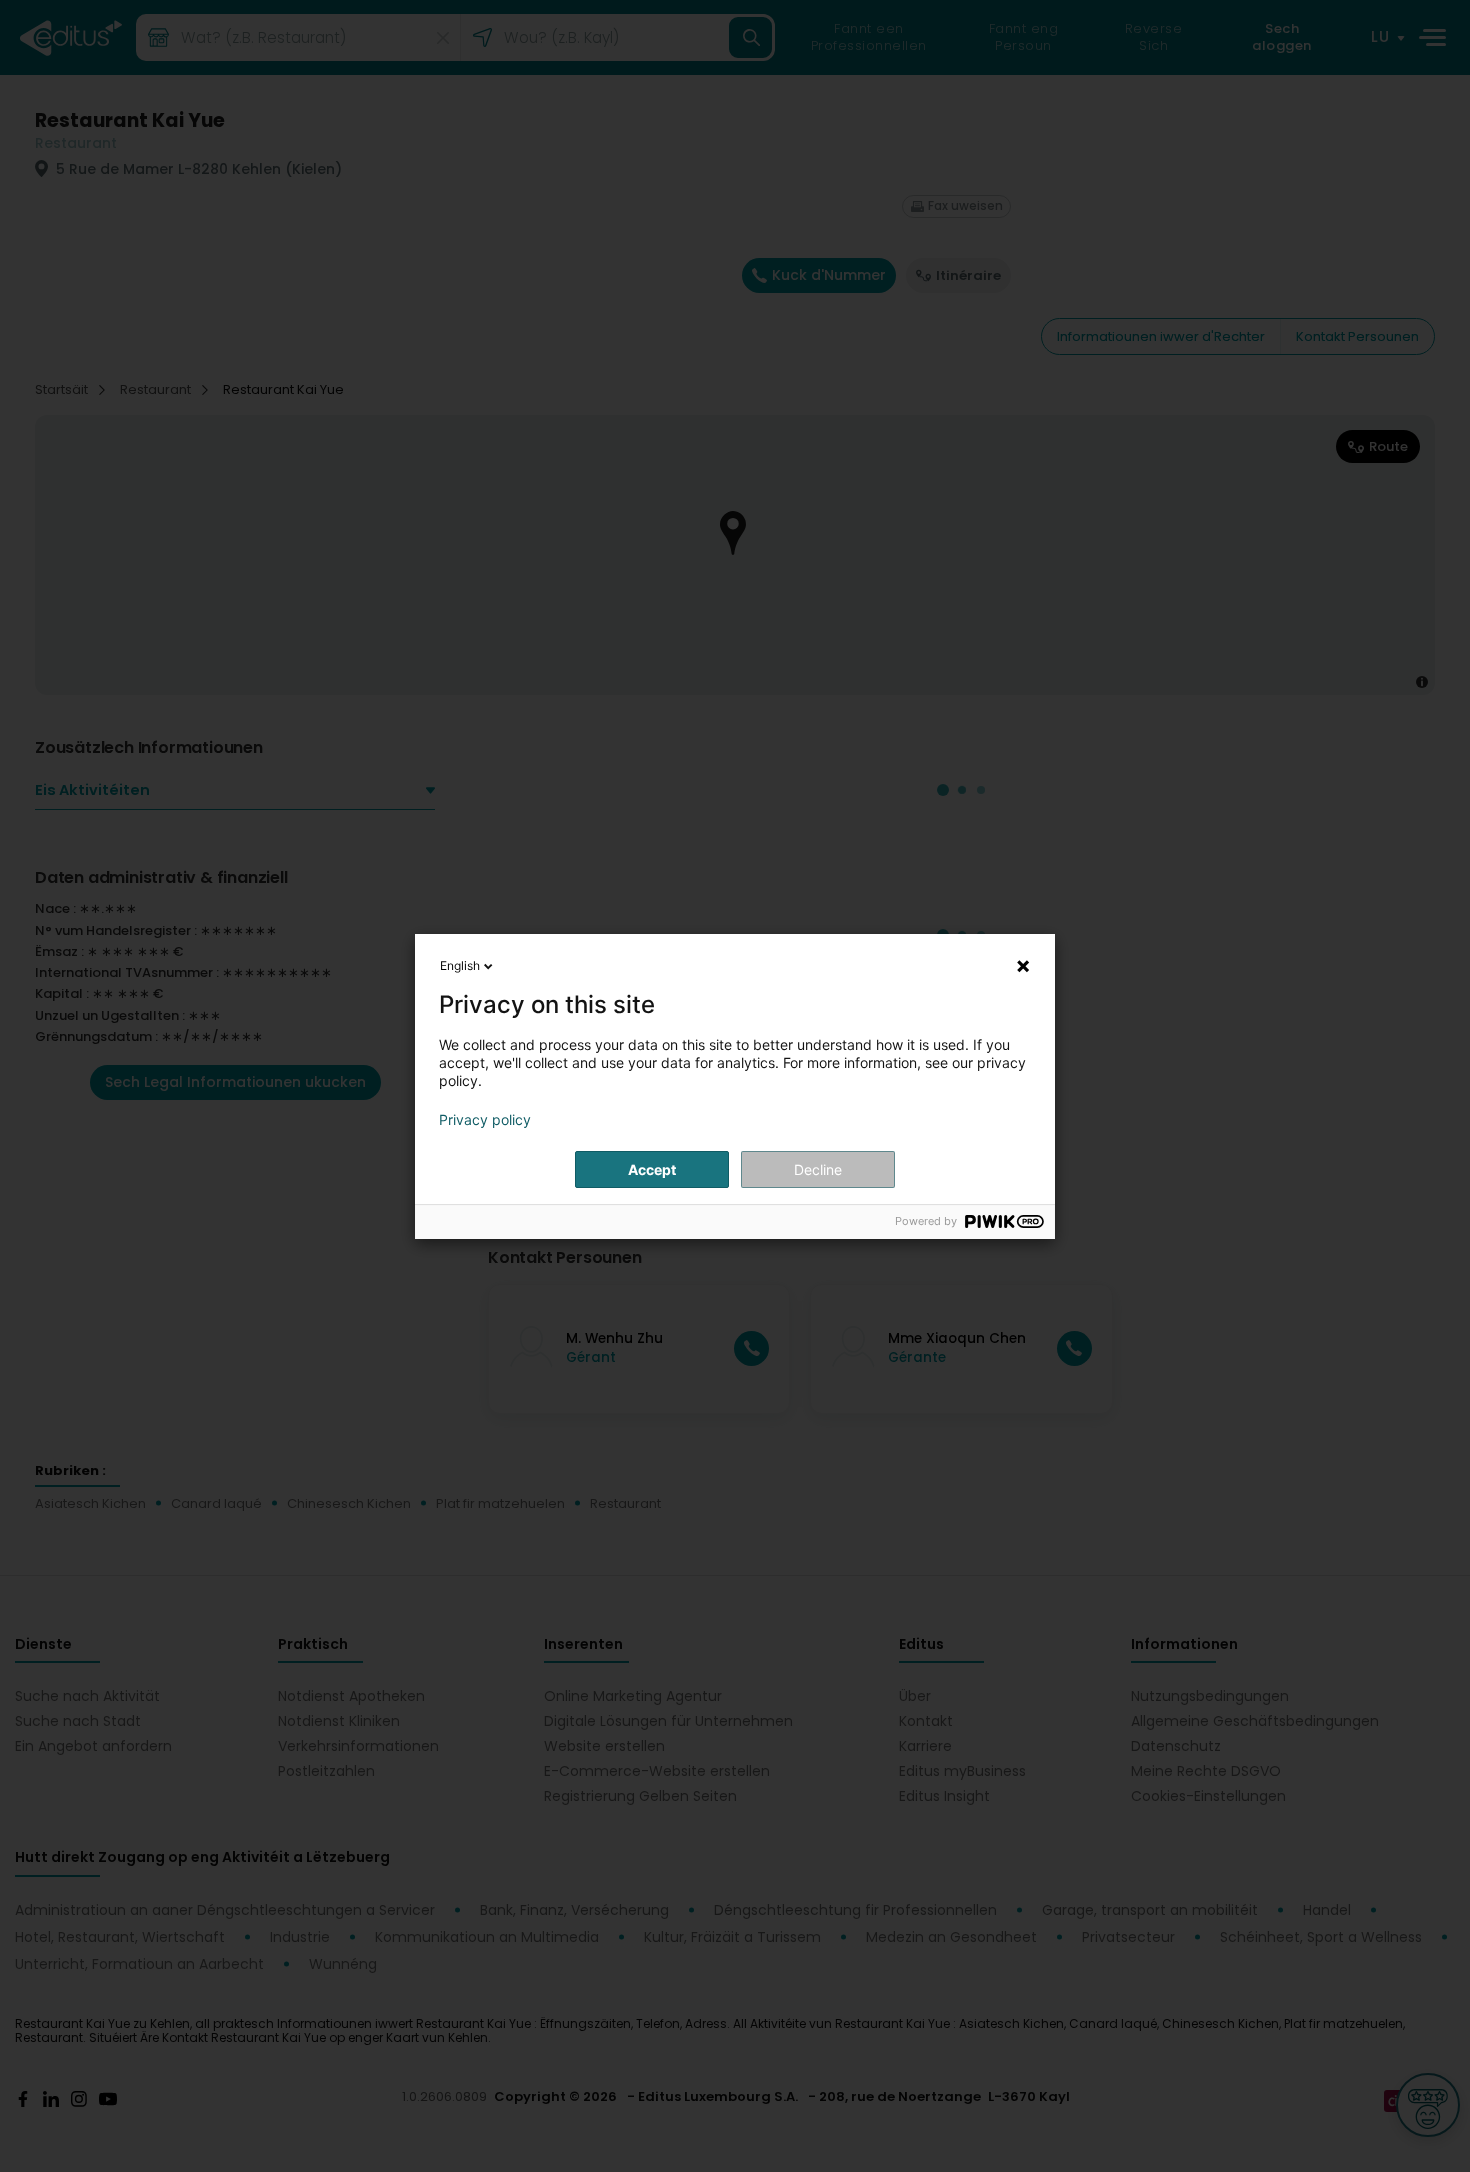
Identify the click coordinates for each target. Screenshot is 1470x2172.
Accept (652, 1169)
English (460, 965)
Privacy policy (485, 1120)
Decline (818, 1169)
